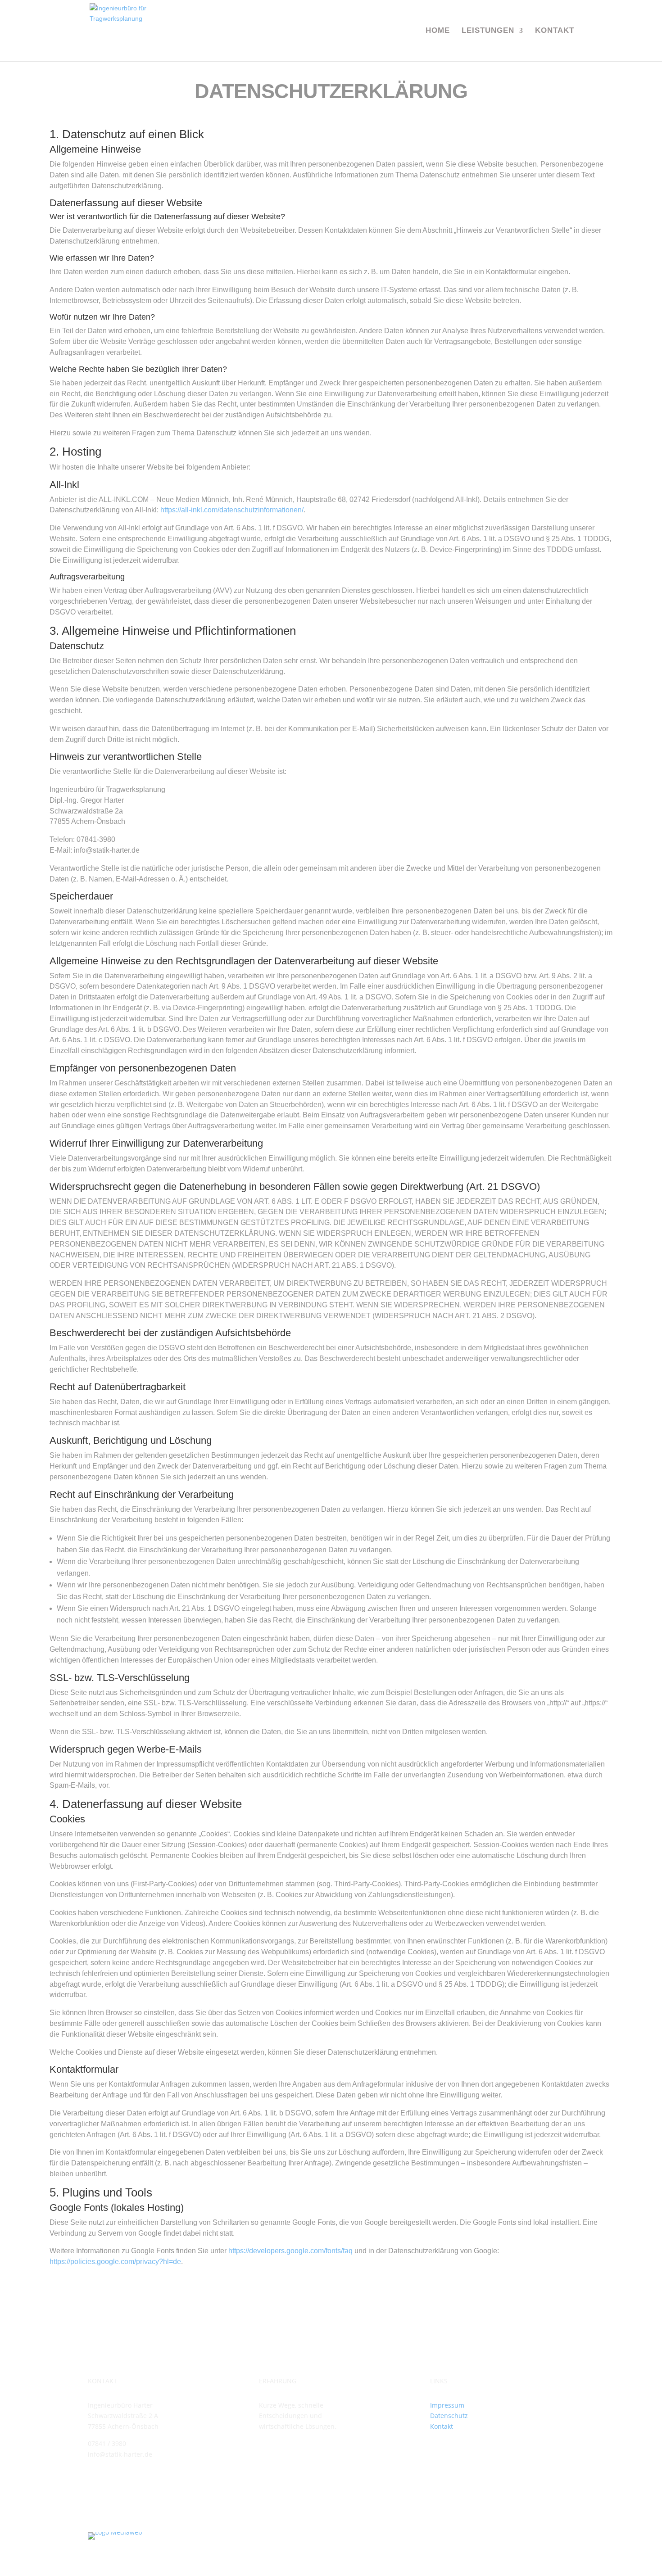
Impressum (447, 2405)
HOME (438, 31)
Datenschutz (449, 2416)
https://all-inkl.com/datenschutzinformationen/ (232, 510)
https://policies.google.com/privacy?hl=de (115, 2262)
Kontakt (442, 2426)
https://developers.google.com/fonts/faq (290, 2251)
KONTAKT (555, 31)
